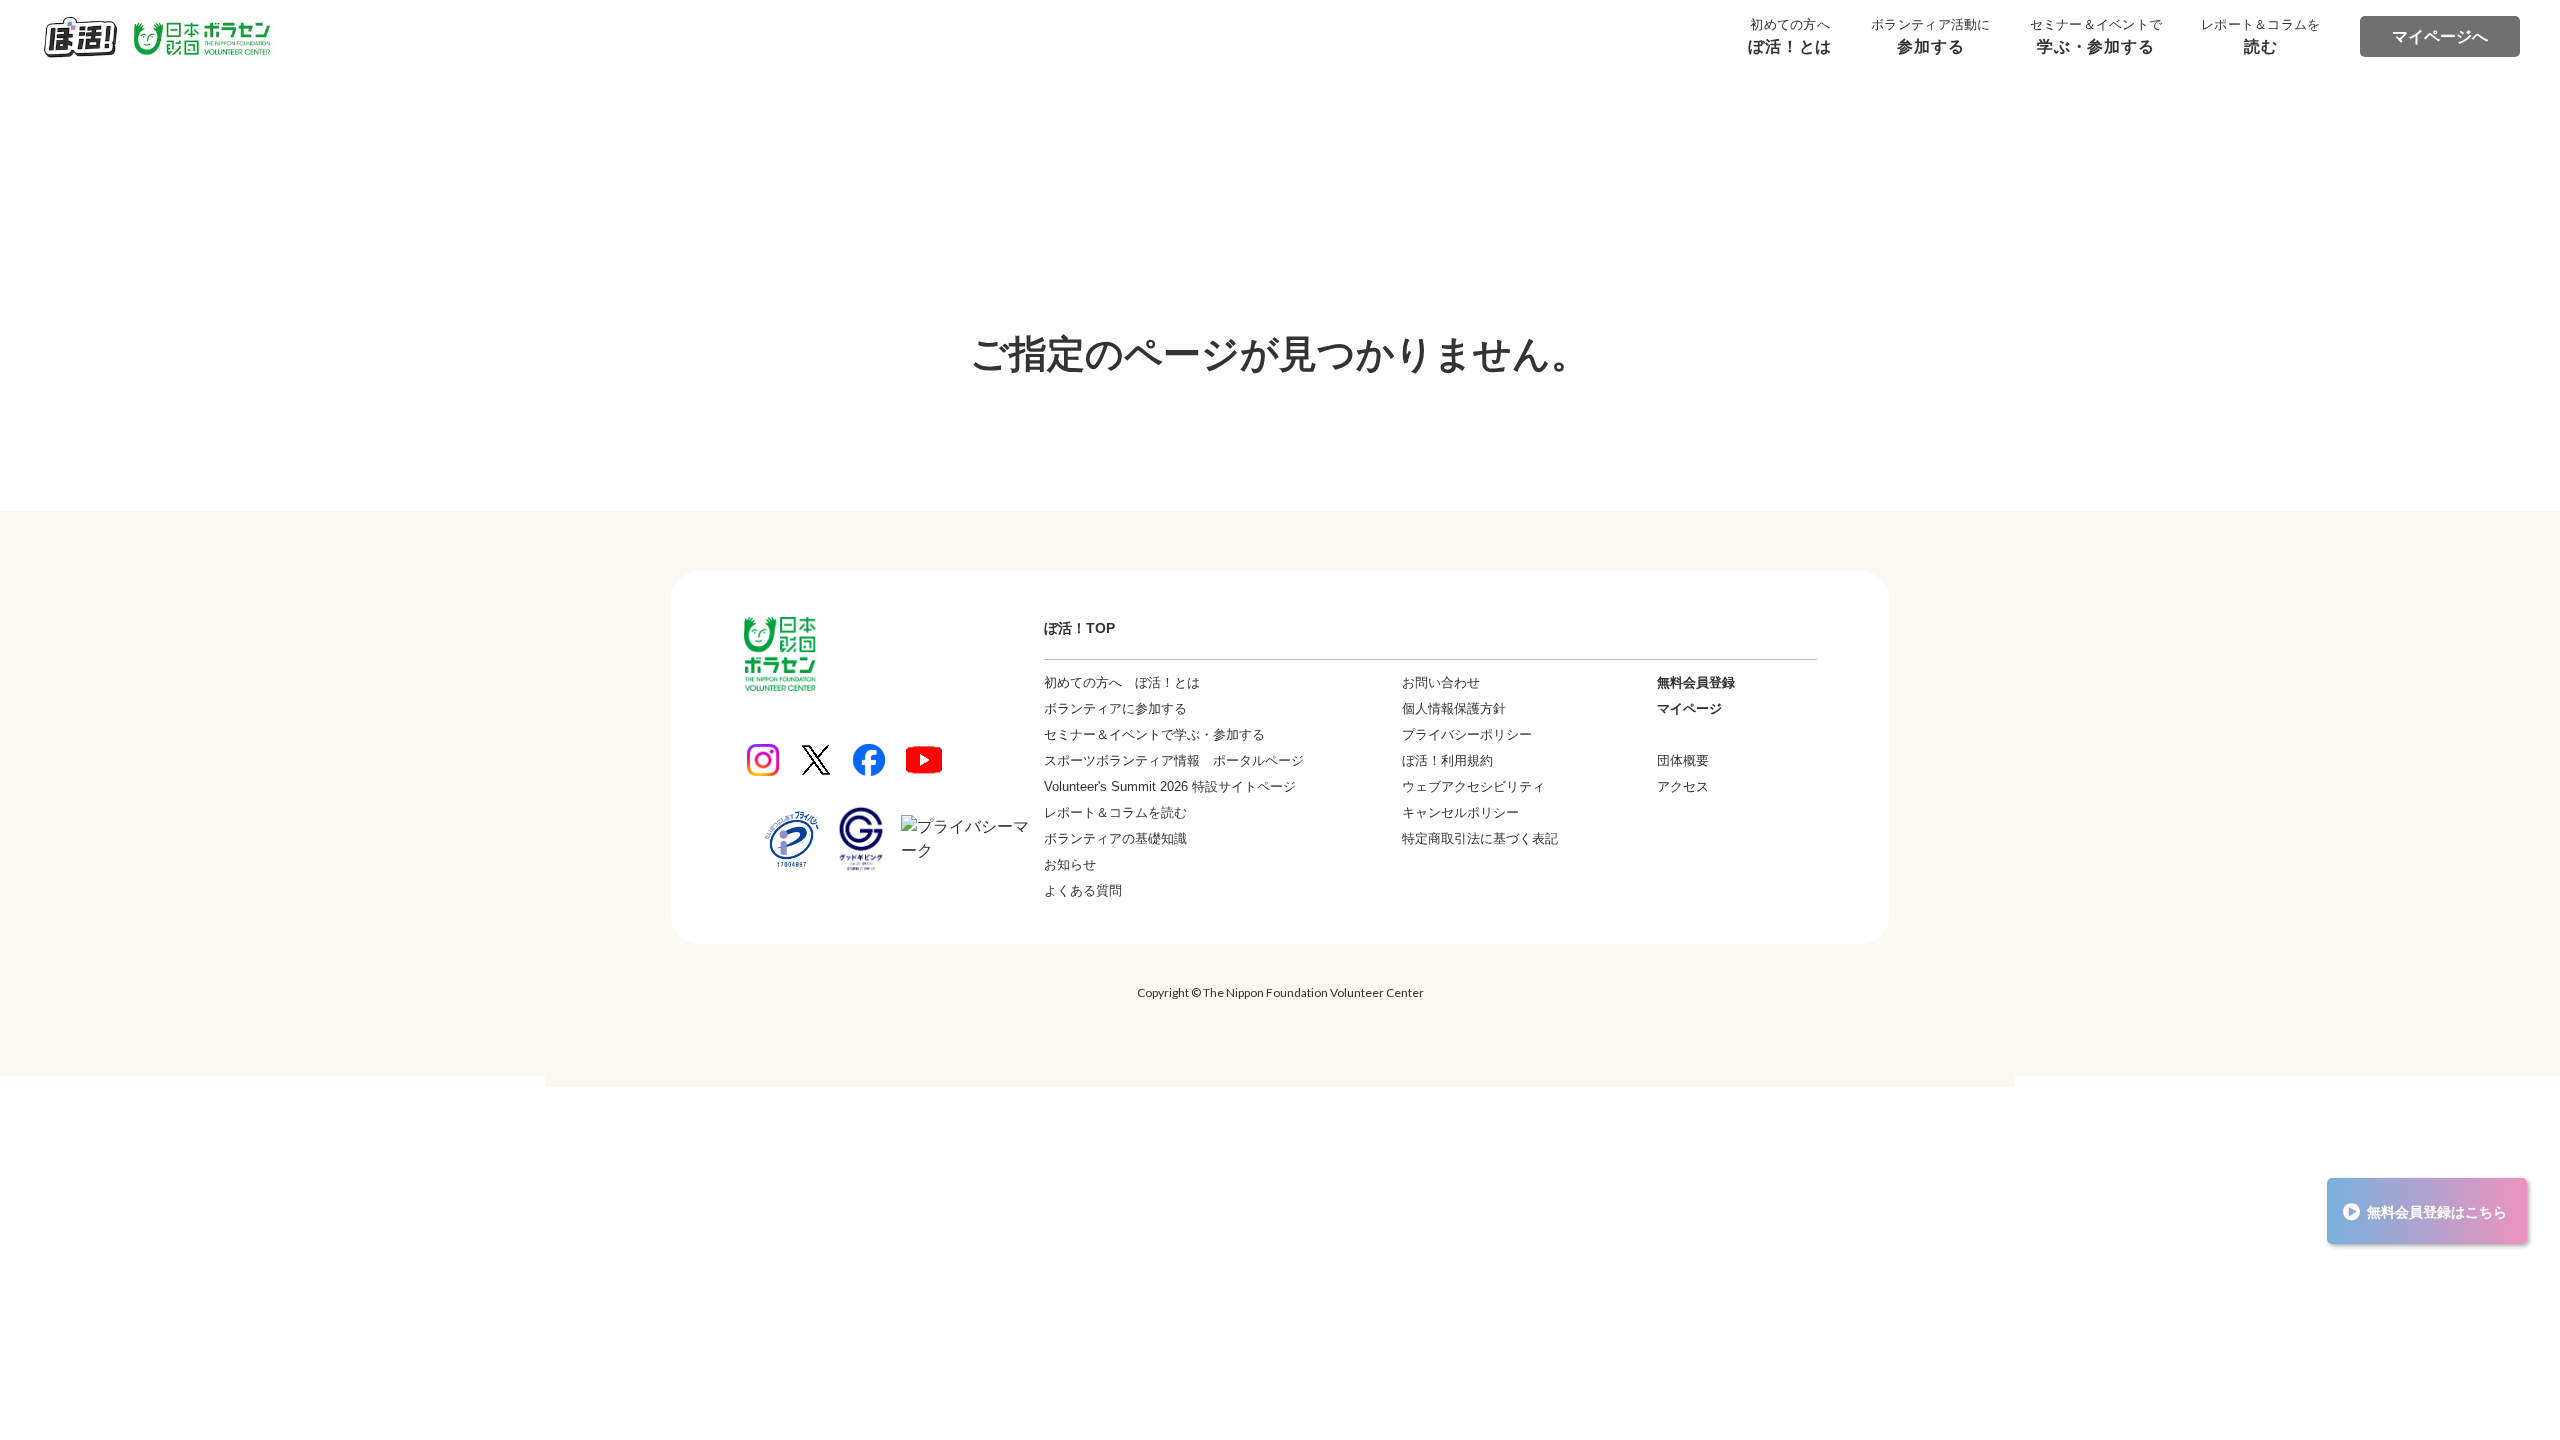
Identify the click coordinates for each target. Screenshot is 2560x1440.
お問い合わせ (1441, 682)
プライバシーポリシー (1467, 734)
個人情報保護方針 (1454, 708)
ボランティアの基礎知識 (1115, 838)
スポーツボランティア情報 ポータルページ (1174, 760)
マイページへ (2440, 36)
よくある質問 (1083, 890)
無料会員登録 (1696, 682)
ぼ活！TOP (1079, 628)
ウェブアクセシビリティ (1473, 786)
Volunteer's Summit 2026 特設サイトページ (1170, 786)
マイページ (1689, 708)
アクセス (1683, 786)
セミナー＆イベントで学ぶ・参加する (1154, 734)
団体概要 (1683, 760)
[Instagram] (763, 760)
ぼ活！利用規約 (1447, 760)
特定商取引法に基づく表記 (1480, 838)
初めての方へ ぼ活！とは (1122, 682)
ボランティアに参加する (1115, 708)
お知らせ (1070, 864)
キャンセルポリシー (1460, 812)
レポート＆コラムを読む (1115, 812)
